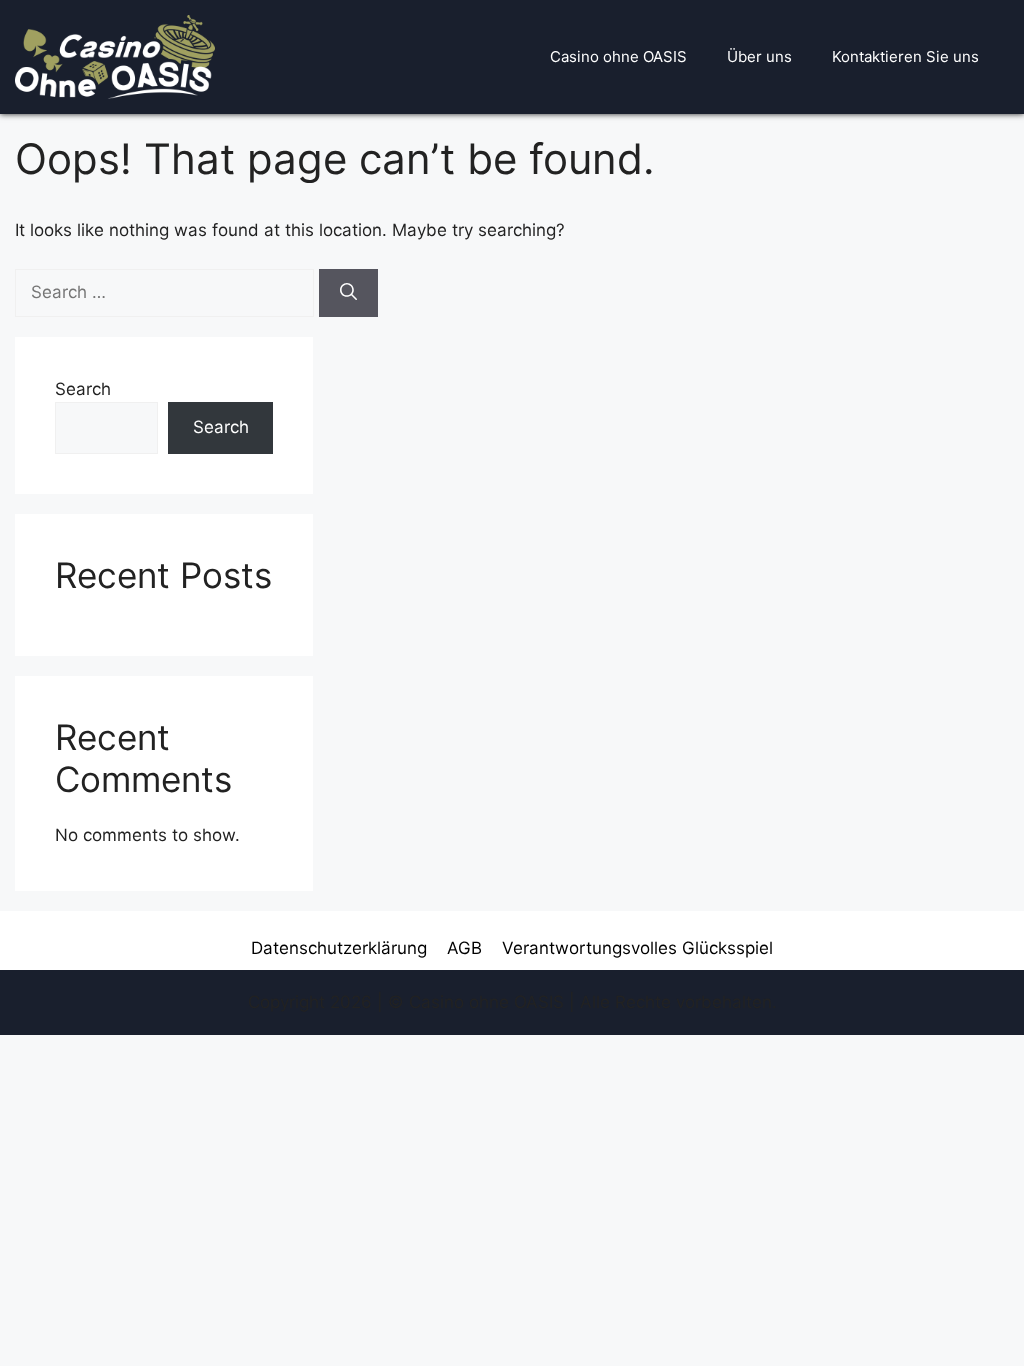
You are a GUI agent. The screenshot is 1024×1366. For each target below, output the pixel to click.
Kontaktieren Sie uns (905, 56)
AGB (464, 948)
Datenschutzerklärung (339, 948)
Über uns (759, 56)
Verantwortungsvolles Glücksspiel (637, 948)
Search (83, 389)
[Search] (348, 293)
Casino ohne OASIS (618, 56)
